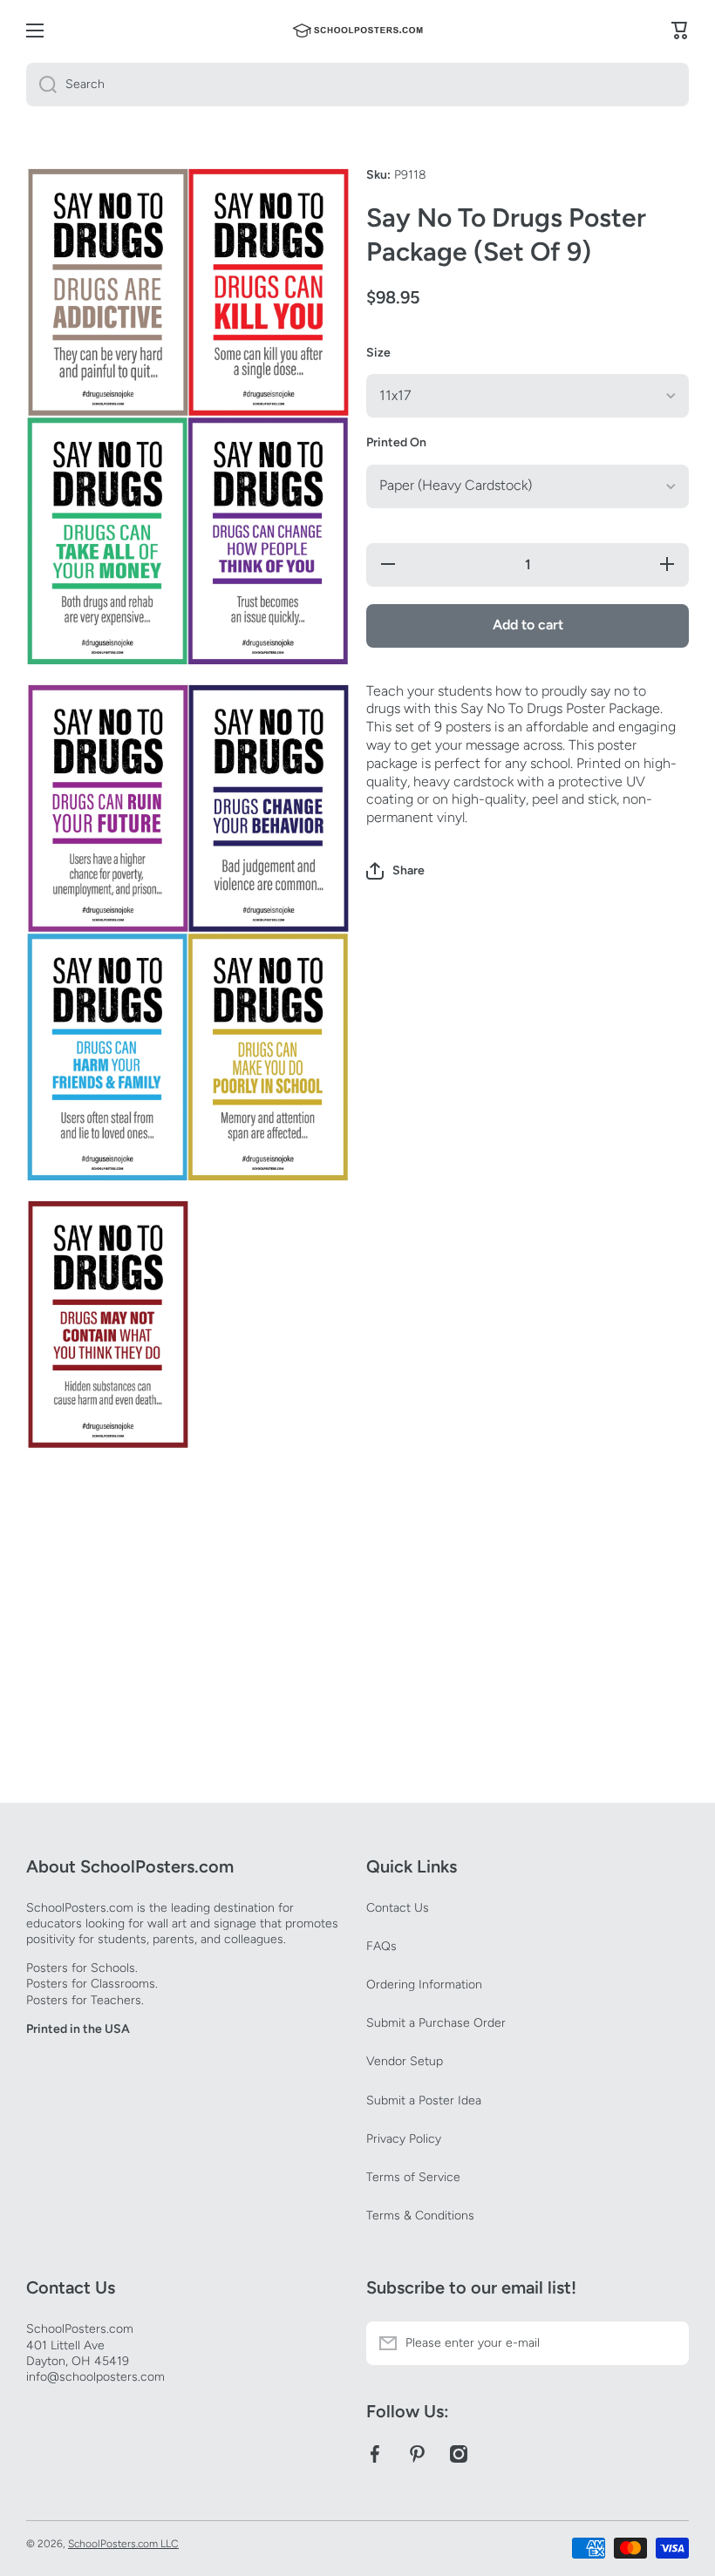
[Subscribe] (667, 2343)
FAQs (381, 1946)
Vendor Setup (405, 2061)
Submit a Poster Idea (424, 2100)
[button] (395, 871)
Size (378, 353)
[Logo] (357, 31)
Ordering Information (424, 1985)
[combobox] (357, 85)
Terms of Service (413, 2177)
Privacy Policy (404, 2139)
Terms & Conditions (420, 2216)
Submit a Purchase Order (436, 2023)
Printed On (396, 442)
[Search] (41, 85)
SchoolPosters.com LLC (123, 2544)
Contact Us (398, 1908)
